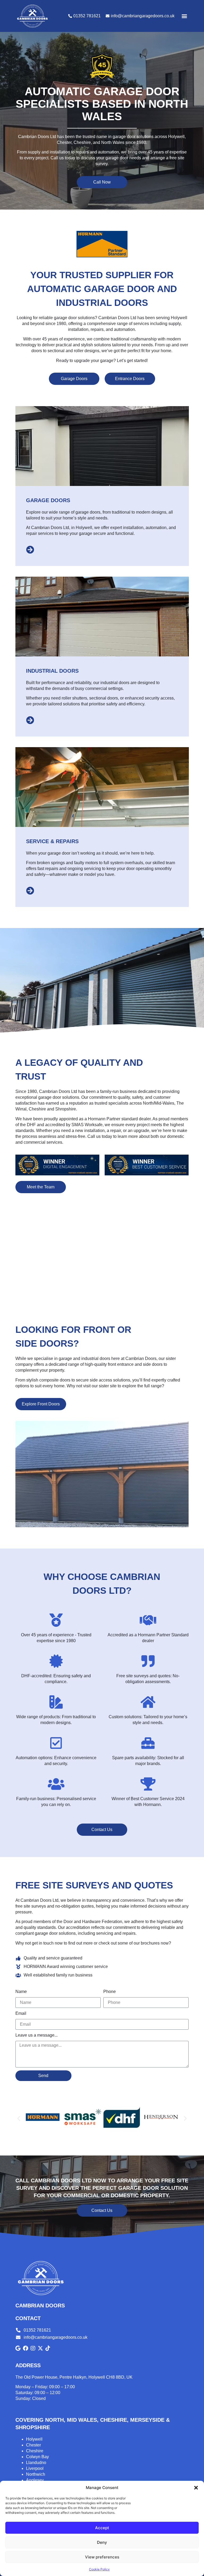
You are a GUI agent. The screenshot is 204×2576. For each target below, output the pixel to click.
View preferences (102, 2557)
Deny (102, 2542)
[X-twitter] (40, 2348)
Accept (102, 2528)
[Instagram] (33, 2348)
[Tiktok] (48, 2348)
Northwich (36, 2474)
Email (21, 2013)
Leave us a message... (37, 2035)
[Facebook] (25, 2348)
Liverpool (35, 2468)
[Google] (18, 2348)
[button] (196, 2488)
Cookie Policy (99, 2569)
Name (21, 1992)
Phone (110, 1992)
